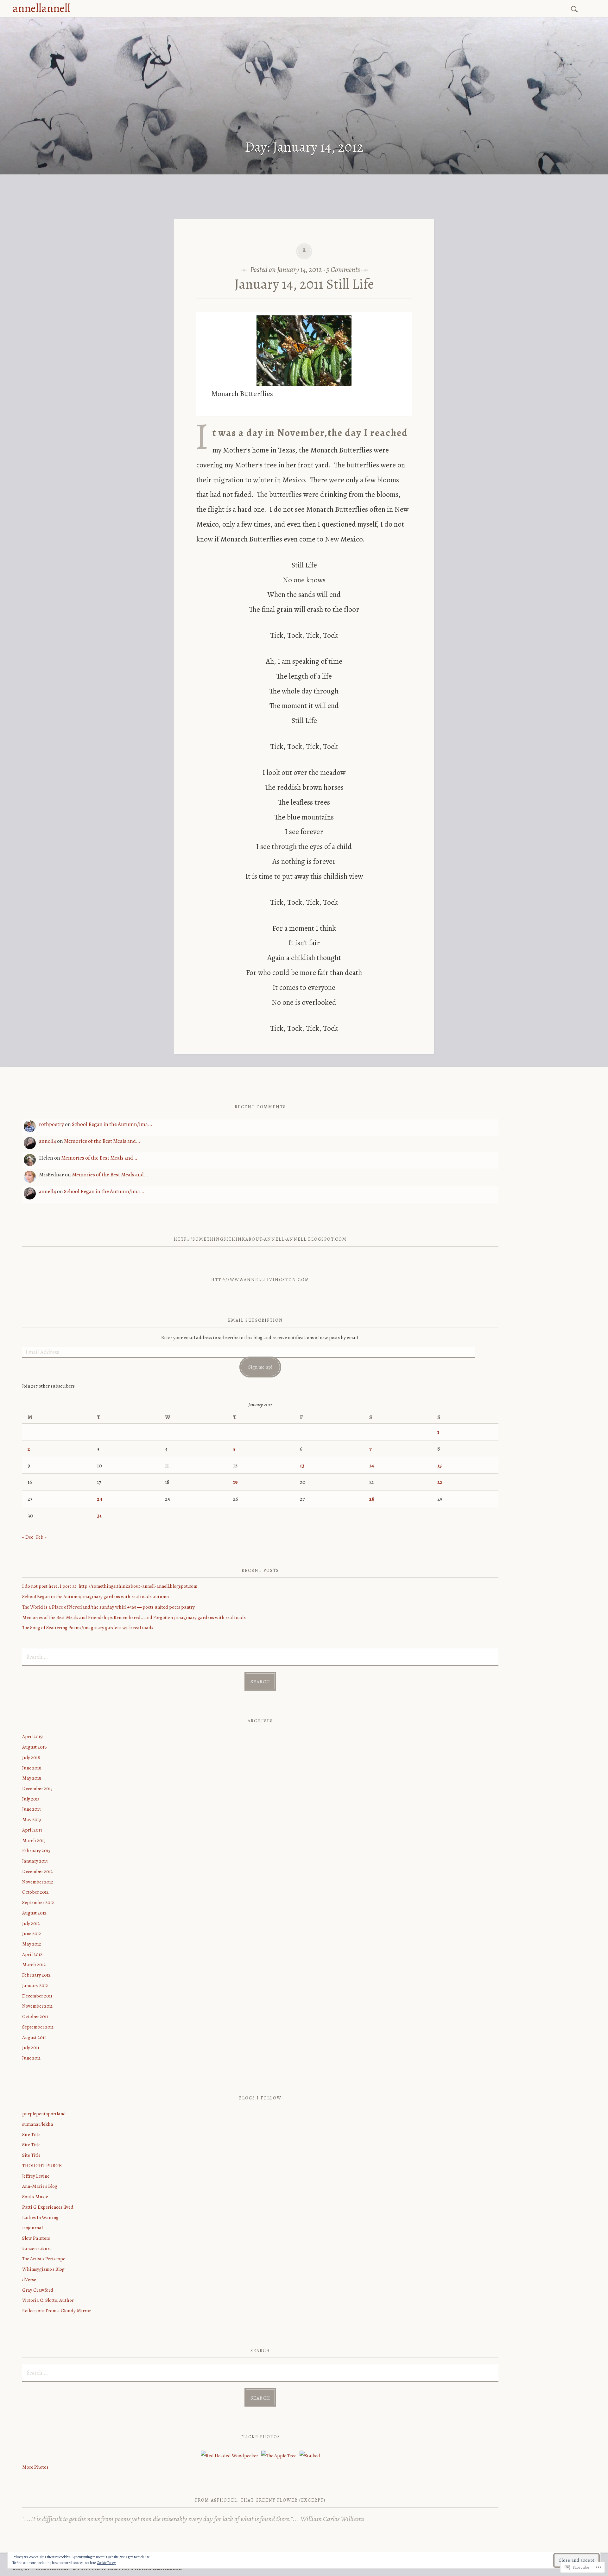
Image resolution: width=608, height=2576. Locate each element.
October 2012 (35, 1892)
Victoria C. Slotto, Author (48, 2300)
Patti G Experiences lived (48, 2207)
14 (372, 1465)
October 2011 (35, 2016)
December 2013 (37, 1788)
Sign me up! (260, 1367)
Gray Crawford (38, 2290)
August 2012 (34, 1913)
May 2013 (32, 1819)
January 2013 (35, 1861)
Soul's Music (35, 2196)
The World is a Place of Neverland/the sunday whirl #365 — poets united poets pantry (108, 1607)
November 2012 (38, 1882)
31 (99, 1516)
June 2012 (32, 1933)
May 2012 (32, 1944)
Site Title (31, 2134)
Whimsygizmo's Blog (43, 2269)
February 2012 (36, 1975)
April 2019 (32, 1736)
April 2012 (32, 1954)
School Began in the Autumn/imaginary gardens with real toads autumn (95, 1596)
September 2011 (38, 2027)
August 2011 (34, 2037)
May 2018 (32, 1778)
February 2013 (36, 1850)
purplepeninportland (44, 2114)
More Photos (35, 2467)
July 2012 (31, 1923)
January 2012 (35, 1985)
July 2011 (31, 2047)
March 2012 (34, 1964)
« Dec (28, 1537)
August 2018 (35, 1747)
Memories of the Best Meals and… (102, 1141)
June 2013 (32, 1809)
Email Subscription (256, 1320)
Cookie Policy (106, 2563)
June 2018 (32, 1768)
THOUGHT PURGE (42, 2165)
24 (100, 1499)
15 (440, 1465)
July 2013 (31, 1799)
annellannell (41, 8)
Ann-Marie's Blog (40, 2186)
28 (372, 1499)
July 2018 (31, 1757)
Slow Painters (36, 2238)
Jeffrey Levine (36, 2176)
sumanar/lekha (38, 2124)
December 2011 (37, 1996)
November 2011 (37, 2006)
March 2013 (34, 1840)
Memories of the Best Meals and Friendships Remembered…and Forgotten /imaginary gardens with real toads (134, 1617)
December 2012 (38, 1871)
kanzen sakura (37, 2248)
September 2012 (38, 1902)
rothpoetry (51, 1124)
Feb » (41, 1537)
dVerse (29, 2279)
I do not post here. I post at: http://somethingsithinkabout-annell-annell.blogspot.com (110, 1586)
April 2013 (32, 1830)
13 (302, 1465)
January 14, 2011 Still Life (304, 284)
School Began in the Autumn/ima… (112, 1124)
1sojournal (32, 2228)
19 (235, 1482)
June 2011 (31, 2058)
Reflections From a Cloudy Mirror (57, 2310)
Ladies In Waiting (40, 2217)
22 (440, 1482)
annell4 (47, 1141)
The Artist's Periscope (44, 2259)
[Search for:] (575, 8)
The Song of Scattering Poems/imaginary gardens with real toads (88, 1627)
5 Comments (343, 269)
